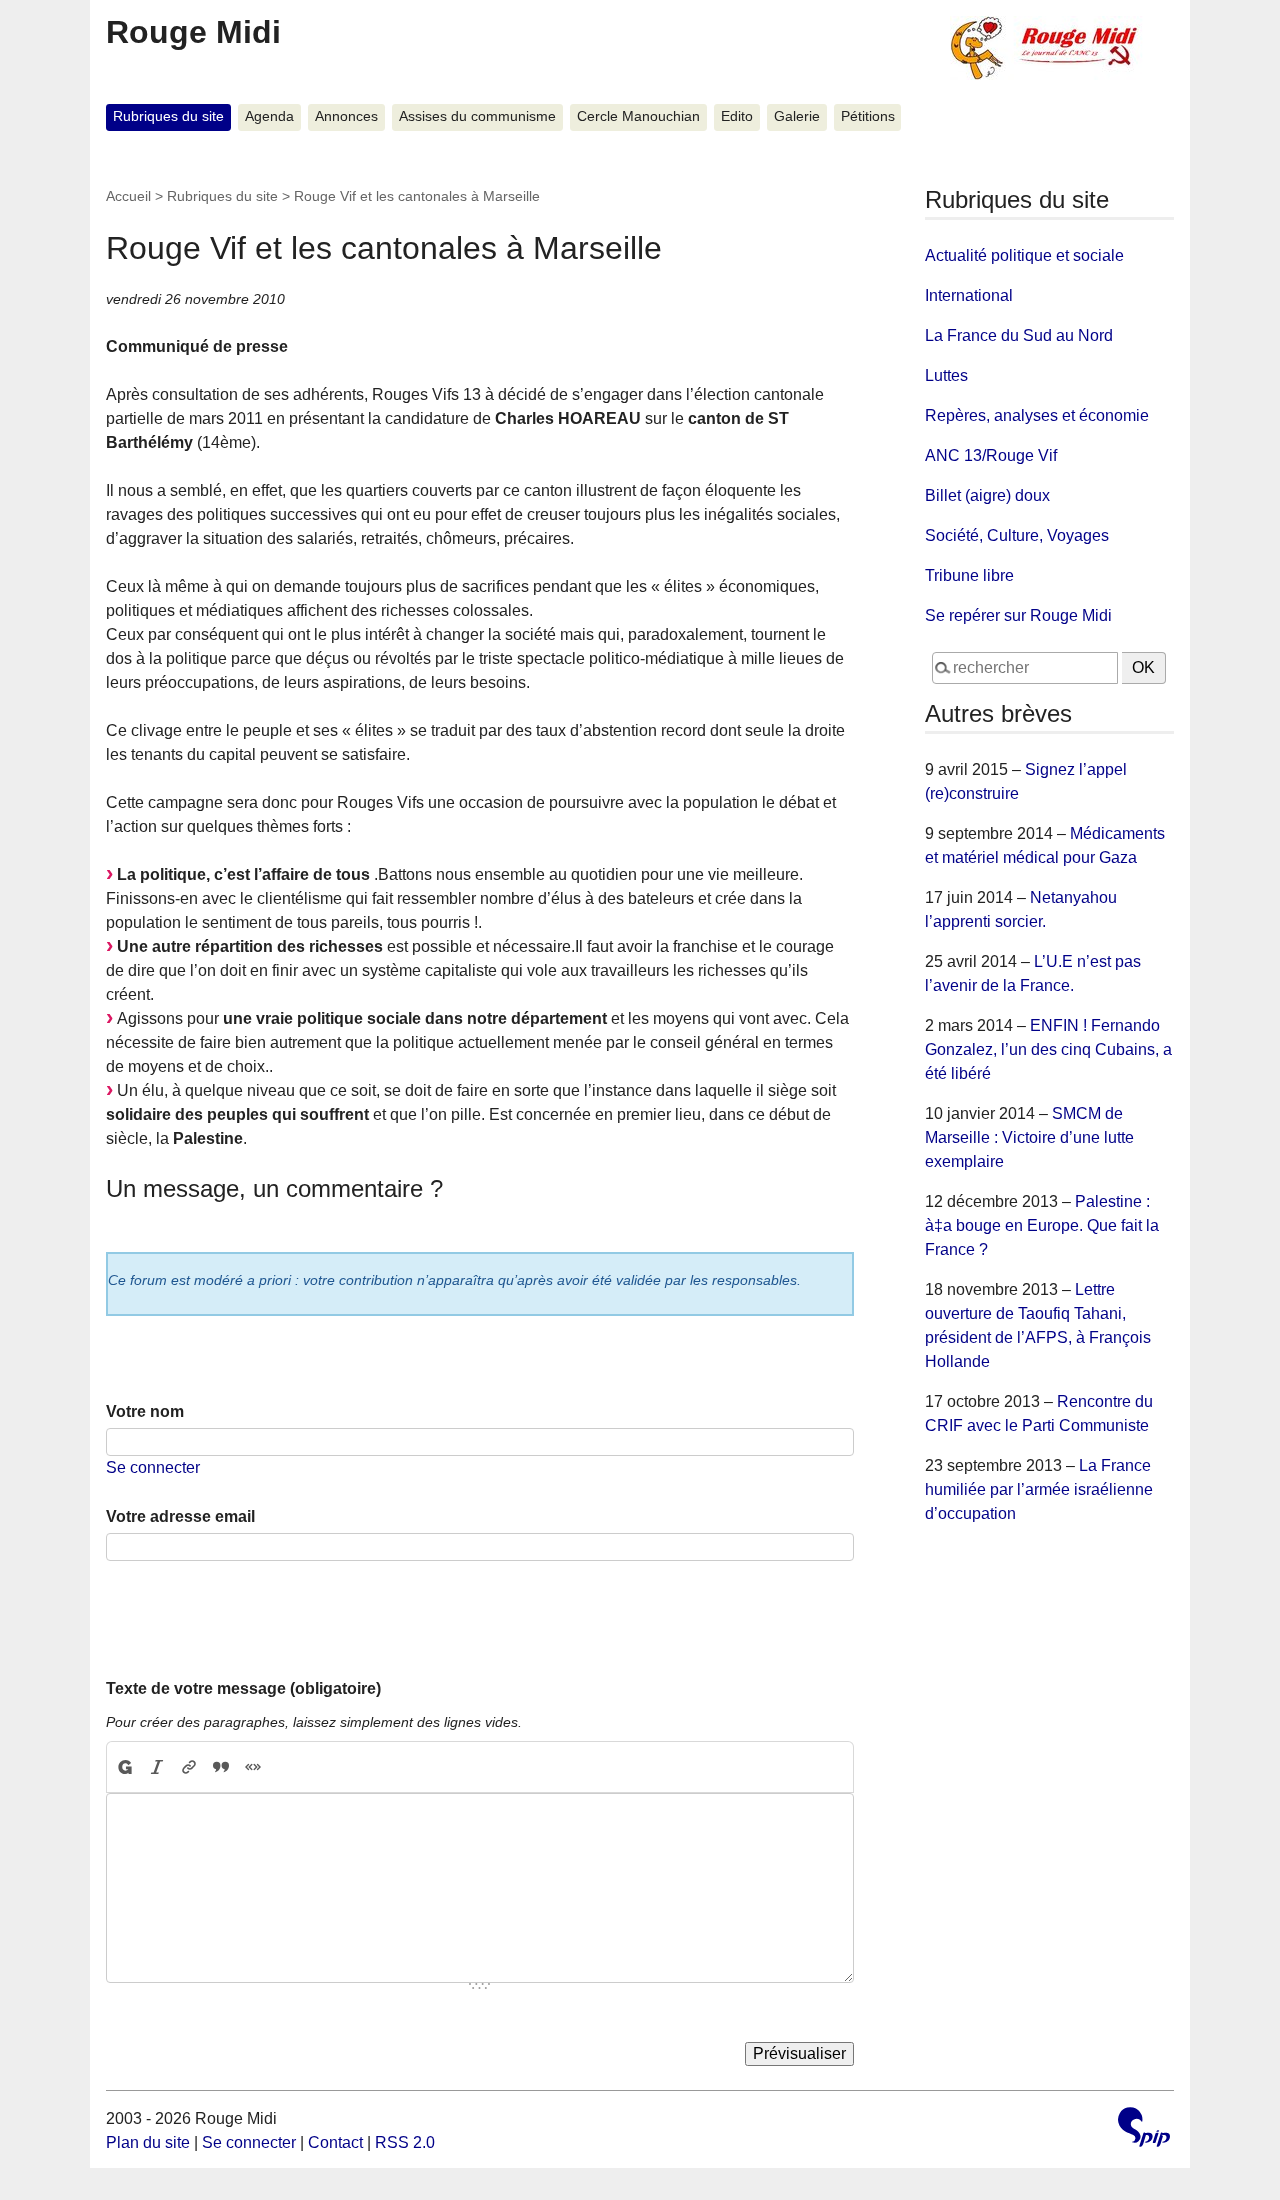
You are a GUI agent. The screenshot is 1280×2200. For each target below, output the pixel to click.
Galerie (797, 116)
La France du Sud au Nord (1019, 335)
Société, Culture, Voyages (1017, 535)
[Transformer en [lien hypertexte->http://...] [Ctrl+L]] (189, 1767)
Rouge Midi (193, 32)
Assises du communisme (477, 116)
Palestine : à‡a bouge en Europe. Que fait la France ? (1042, 1225)
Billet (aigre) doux (987, 495)
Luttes (946, 375)
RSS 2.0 (405, 2142)
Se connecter (153, 1467)
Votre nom (145, 1411)
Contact (335, 2142)
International (969, 295)
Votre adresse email (180, 1516)
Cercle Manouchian (638, 116)
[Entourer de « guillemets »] (253, 1767)
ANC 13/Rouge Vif (991, 455)
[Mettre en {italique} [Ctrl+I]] (157, 1767)
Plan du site (148, 2142)
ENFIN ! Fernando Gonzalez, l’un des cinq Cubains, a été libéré (1048, 1049)
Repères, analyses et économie (1037, 415)
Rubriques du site (168, 116)
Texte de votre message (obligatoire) (243, 1688)
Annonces (346, 116)
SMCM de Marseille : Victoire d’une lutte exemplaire (1029, 1137)
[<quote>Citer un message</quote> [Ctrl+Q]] (221, 1767)
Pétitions (868, 116)
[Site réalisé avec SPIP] (1144, 2129)
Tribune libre (969, 575)
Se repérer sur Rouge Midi (1018, 615)
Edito (737, 116)
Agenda (269, 116)
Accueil (128, 196)
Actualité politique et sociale (1024, 255)
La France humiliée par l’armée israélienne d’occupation (1039, 1489)
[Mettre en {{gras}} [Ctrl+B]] (124, 1767)
